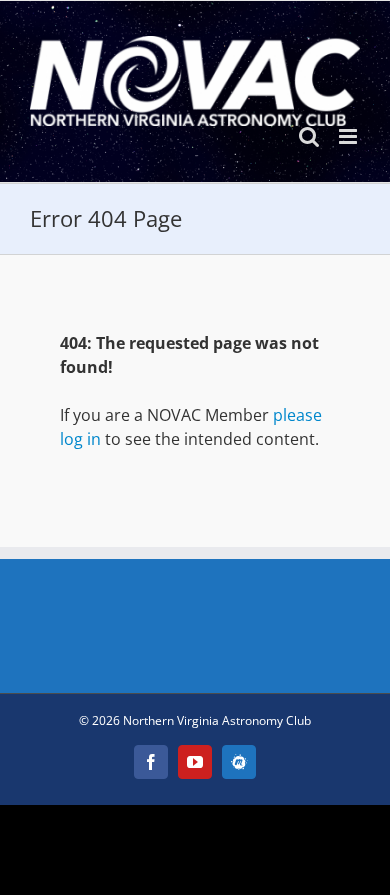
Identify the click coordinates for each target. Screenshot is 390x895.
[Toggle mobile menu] (349, 136)
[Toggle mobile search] (309, 136)
